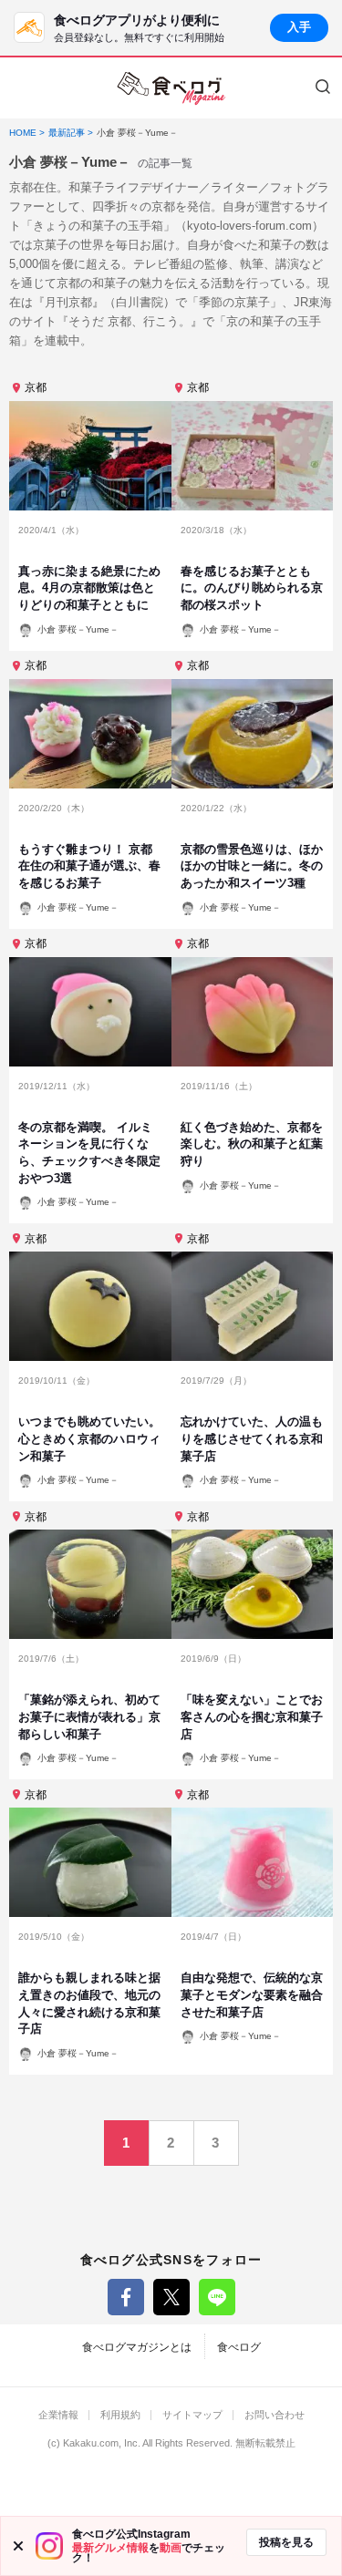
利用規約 (120, 2415)
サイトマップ (192, 2415)
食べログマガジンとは (137, 2347)
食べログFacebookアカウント (126, 2297)
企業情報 (58, 2415)
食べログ (239, 2347)
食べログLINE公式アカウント (217, 2297)
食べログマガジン (171, 88)
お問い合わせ (275, 2415)
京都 (36, 387)
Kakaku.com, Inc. (102, 2443)
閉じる (18, 2546)
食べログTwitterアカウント (171, 2297)
